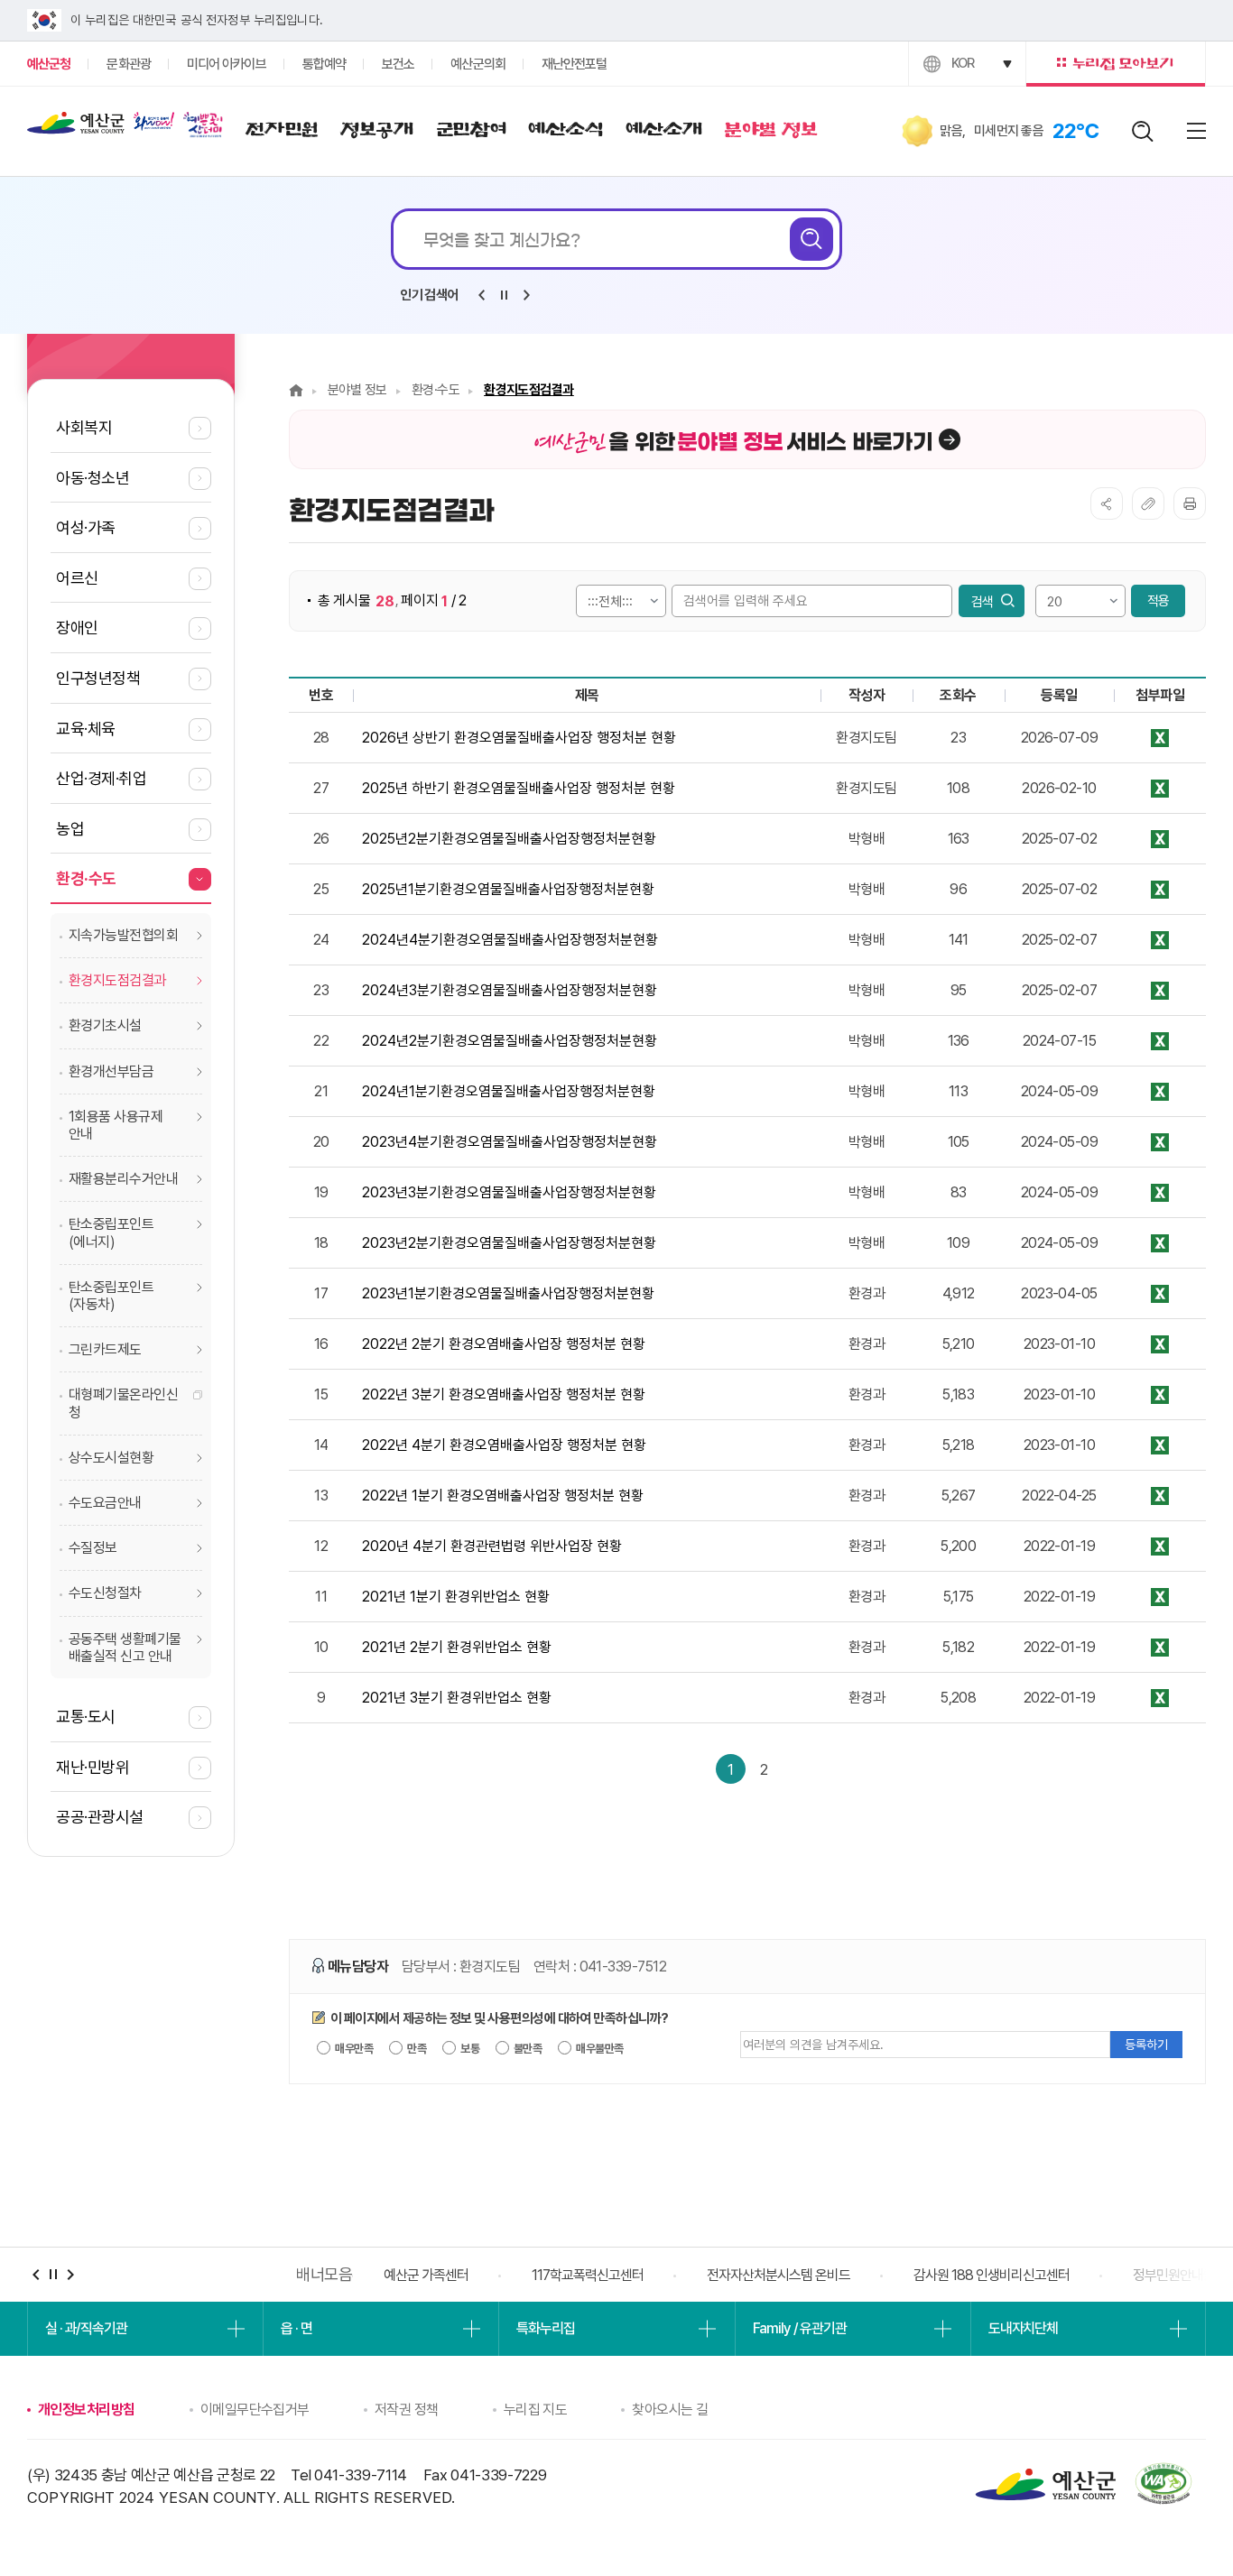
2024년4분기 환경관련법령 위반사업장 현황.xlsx (1160, 940)
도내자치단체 (1023, 2328)
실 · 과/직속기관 (86, 2328)
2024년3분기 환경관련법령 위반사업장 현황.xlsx (1160, 990)
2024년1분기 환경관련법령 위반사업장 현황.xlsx (1160, 1091)
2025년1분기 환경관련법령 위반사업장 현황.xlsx (1160, 889)
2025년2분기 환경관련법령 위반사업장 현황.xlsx (1160, 839)
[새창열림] (154, 121)
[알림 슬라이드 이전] (481, 295)
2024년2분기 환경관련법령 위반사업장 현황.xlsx (1160, 1041)
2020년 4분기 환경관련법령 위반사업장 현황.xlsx (1160, 1546)
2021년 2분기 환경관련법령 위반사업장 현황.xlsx (1160, 1647)
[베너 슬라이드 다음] (70, 2274)
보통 (469, 2049)
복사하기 (1148, 503)
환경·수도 (436, 390)
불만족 (527, 2049)
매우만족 (353, 2049)
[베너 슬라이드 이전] (36, 2274)
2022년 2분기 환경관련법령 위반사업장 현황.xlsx (1160, 1344)
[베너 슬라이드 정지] (53, 2274)
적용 (1158, 601)
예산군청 (76, 127)
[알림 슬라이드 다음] (526, 295)
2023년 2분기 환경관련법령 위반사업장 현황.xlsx (1160, 1243)
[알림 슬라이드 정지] (504, 295)
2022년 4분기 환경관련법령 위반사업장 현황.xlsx (1160, 1445)
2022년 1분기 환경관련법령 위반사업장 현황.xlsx (1160, 1496)
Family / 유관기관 (800, 2328)
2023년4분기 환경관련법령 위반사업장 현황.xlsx (1160, 1142)
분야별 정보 (357, 390)
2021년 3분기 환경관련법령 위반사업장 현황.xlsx (1160, 1698)
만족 (416, 2049)
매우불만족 (599, 2049)
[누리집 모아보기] (1116, 64)
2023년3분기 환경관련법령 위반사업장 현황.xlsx (1160, 1192)
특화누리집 (545, 2328)
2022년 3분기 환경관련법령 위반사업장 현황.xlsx (1160, 1394)
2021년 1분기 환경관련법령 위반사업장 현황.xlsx (1160, 1597)
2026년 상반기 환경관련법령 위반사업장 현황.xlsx (1160, 738)
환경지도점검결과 (529, 390)
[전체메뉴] (1196, 131)
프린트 (1190, 503)
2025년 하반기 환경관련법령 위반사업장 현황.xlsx (1160, 788)
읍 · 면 (296, 2328)
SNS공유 (1107, 503)
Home (296, 390)
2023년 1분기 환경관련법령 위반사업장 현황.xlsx (1160, 1293)
